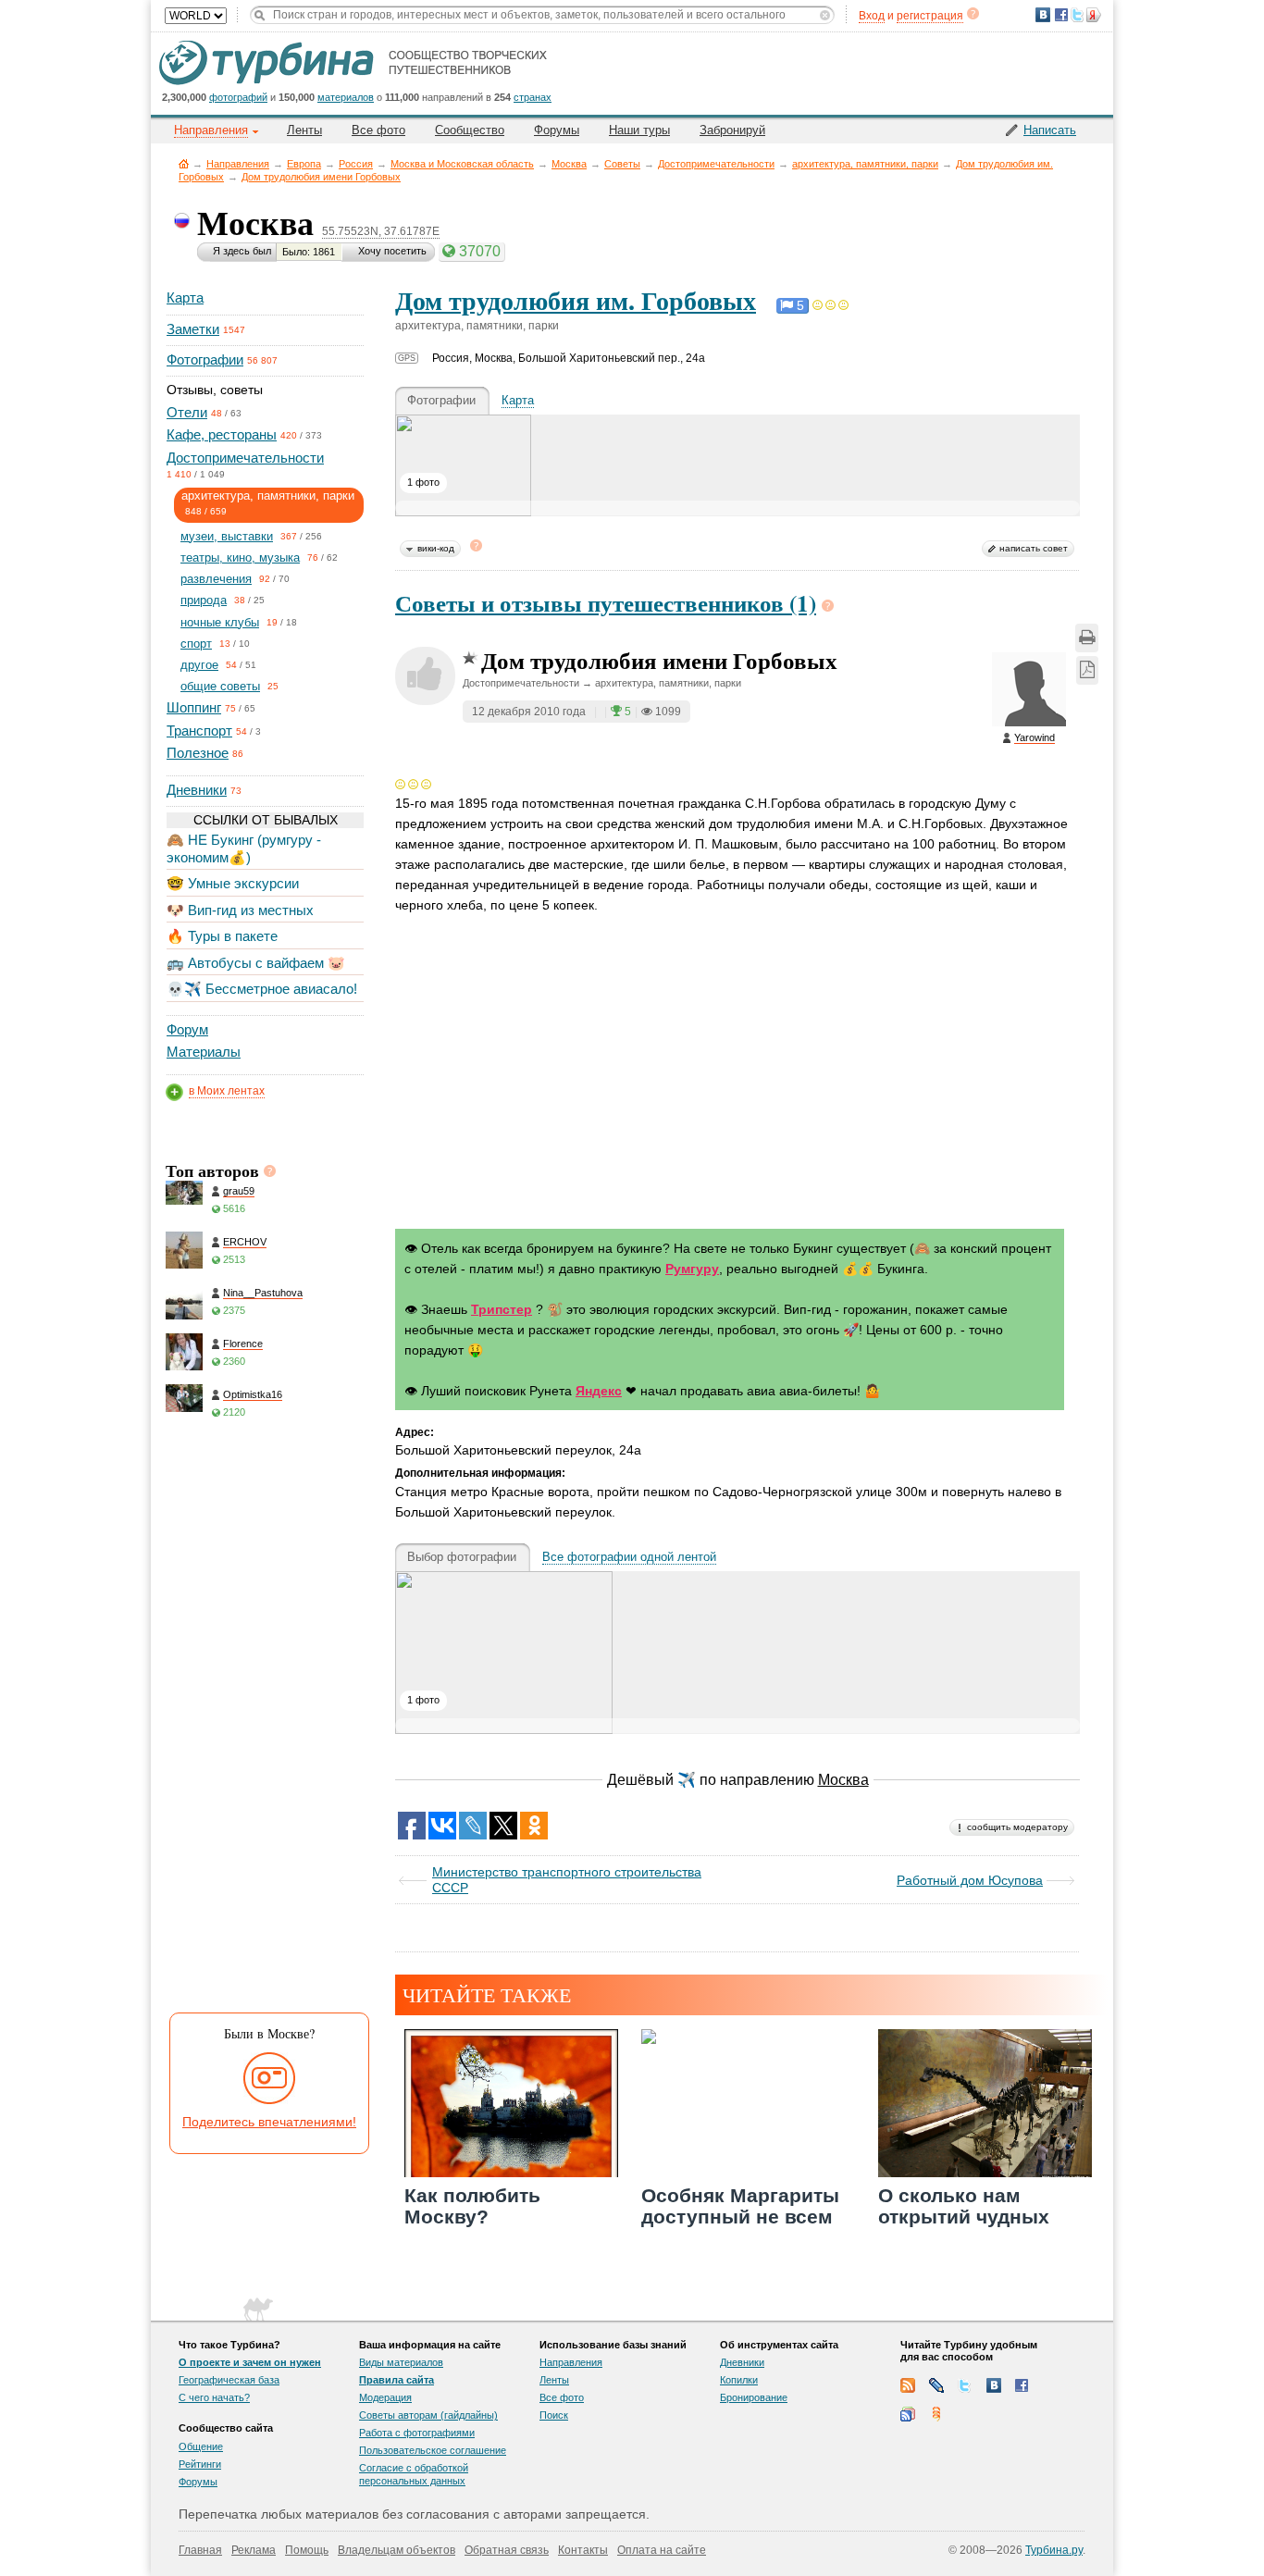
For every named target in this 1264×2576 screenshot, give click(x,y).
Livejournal (936, 2385)
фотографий (238, 97)
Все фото (378, 130)
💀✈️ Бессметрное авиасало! (262, 989)
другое (199, 665)
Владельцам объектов (397, 2550)
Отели (187, 412)
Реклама (254, 2550)
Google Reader (908, 2414)
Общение (201, 2446)
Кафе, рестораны (222, 434)
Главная (184, 163)
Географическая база (229, 2380)
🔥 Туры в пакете (222, 936)
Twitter (965, 2385)
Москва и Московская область (462, 164)
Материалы (204, 1052)
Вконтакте (994, 2385)
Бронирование (754, 2397)
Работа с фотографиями (417, 2433)
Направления (238, 164)
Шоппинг (194, 707)
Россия (356, 164)
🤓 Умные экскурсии (233, 883)
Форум (187, 1029)
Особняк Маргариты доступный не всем (740, 2206)
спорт (196, 644)
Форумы (557, 130)
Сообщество (470, 130)
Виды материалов (401, 2362)
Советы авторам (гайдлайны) (428, 2415)
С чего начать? (214, 2397)
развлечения (216, 579)
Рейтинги (200, 2464)
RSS (908, 2385)
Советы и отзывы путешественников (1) (606, 603)
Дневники (197, 790)
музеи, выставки (227, 536)
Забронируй (732, 130)
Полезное (198, 753)
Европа (304, 164)
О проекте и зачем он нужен (250, 2362)
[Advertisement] (264, 1722)
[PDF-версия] (1087, 670)
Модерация (385, 2397)
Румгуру (692, 1269)
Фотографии (205, 359)
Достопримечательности (716, 164)
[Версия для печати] (1087, 638)
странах (533, 97)
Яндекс (599, 1391)
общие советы (220, 686)
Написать (1050, 130)
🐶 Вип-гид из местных (240, 910)
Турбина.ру (1054, 2550)
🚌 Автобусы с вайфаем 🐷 (256, 963)
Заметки (193, 329)
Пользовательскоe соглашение (433, 2450)
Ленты (304, 130)
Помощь (307, 2550)
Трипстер (502, 1309)
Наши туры (639, 130)
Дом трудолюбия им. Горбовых (576, 300)
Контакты (583, 2550)
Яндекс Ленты (936, 2414)
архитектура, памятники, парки (865, 164)
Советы (622, 164)
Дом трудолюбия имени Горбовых (321, 177)
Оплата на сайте (662, 2550)
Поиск (554, 2415)
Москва (569, 164)
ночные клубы (220, 622)
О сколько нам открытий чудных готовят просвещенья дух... (984, 2228)
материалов (346, 97)
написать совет (1034, 548)
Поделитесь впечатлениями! (269, 2122)
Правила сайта (397, 2380)
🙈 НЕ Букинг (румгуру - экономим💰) (244, 848)
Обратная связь (507, 2550)
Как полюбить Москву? (472, 2206)
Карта (185, 297)
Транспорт (199, 731)
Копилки (739, 2380)
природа (204, 600)
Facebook (1022, 2385)
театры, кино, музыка (240, 557)
